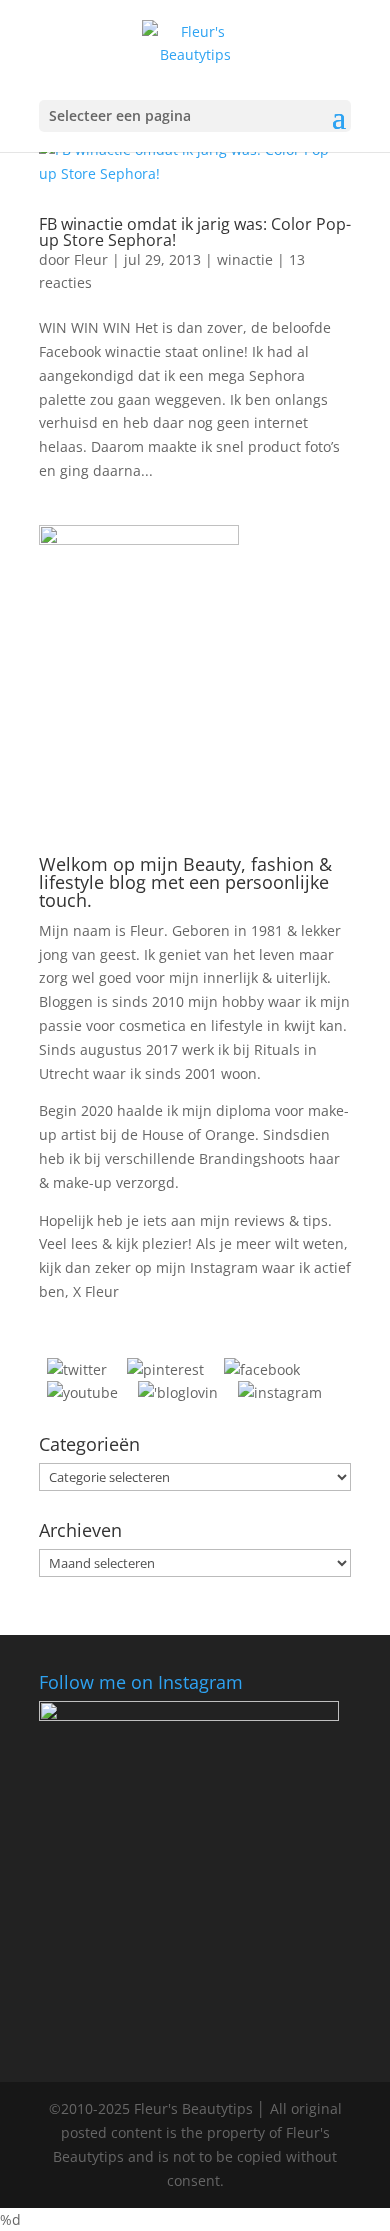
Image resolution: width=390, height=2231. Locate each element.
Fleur (91, 259)
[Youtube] (82, 1392)
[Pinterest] (165, 1369)
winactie (245, 259)
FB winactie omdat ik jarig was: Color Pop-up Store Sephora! (195, 232)
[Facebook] (262, 1369)
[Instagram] (280, 1392)
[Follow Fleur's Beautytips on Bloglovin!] (178, 1392)
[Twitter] (77, 1369)
